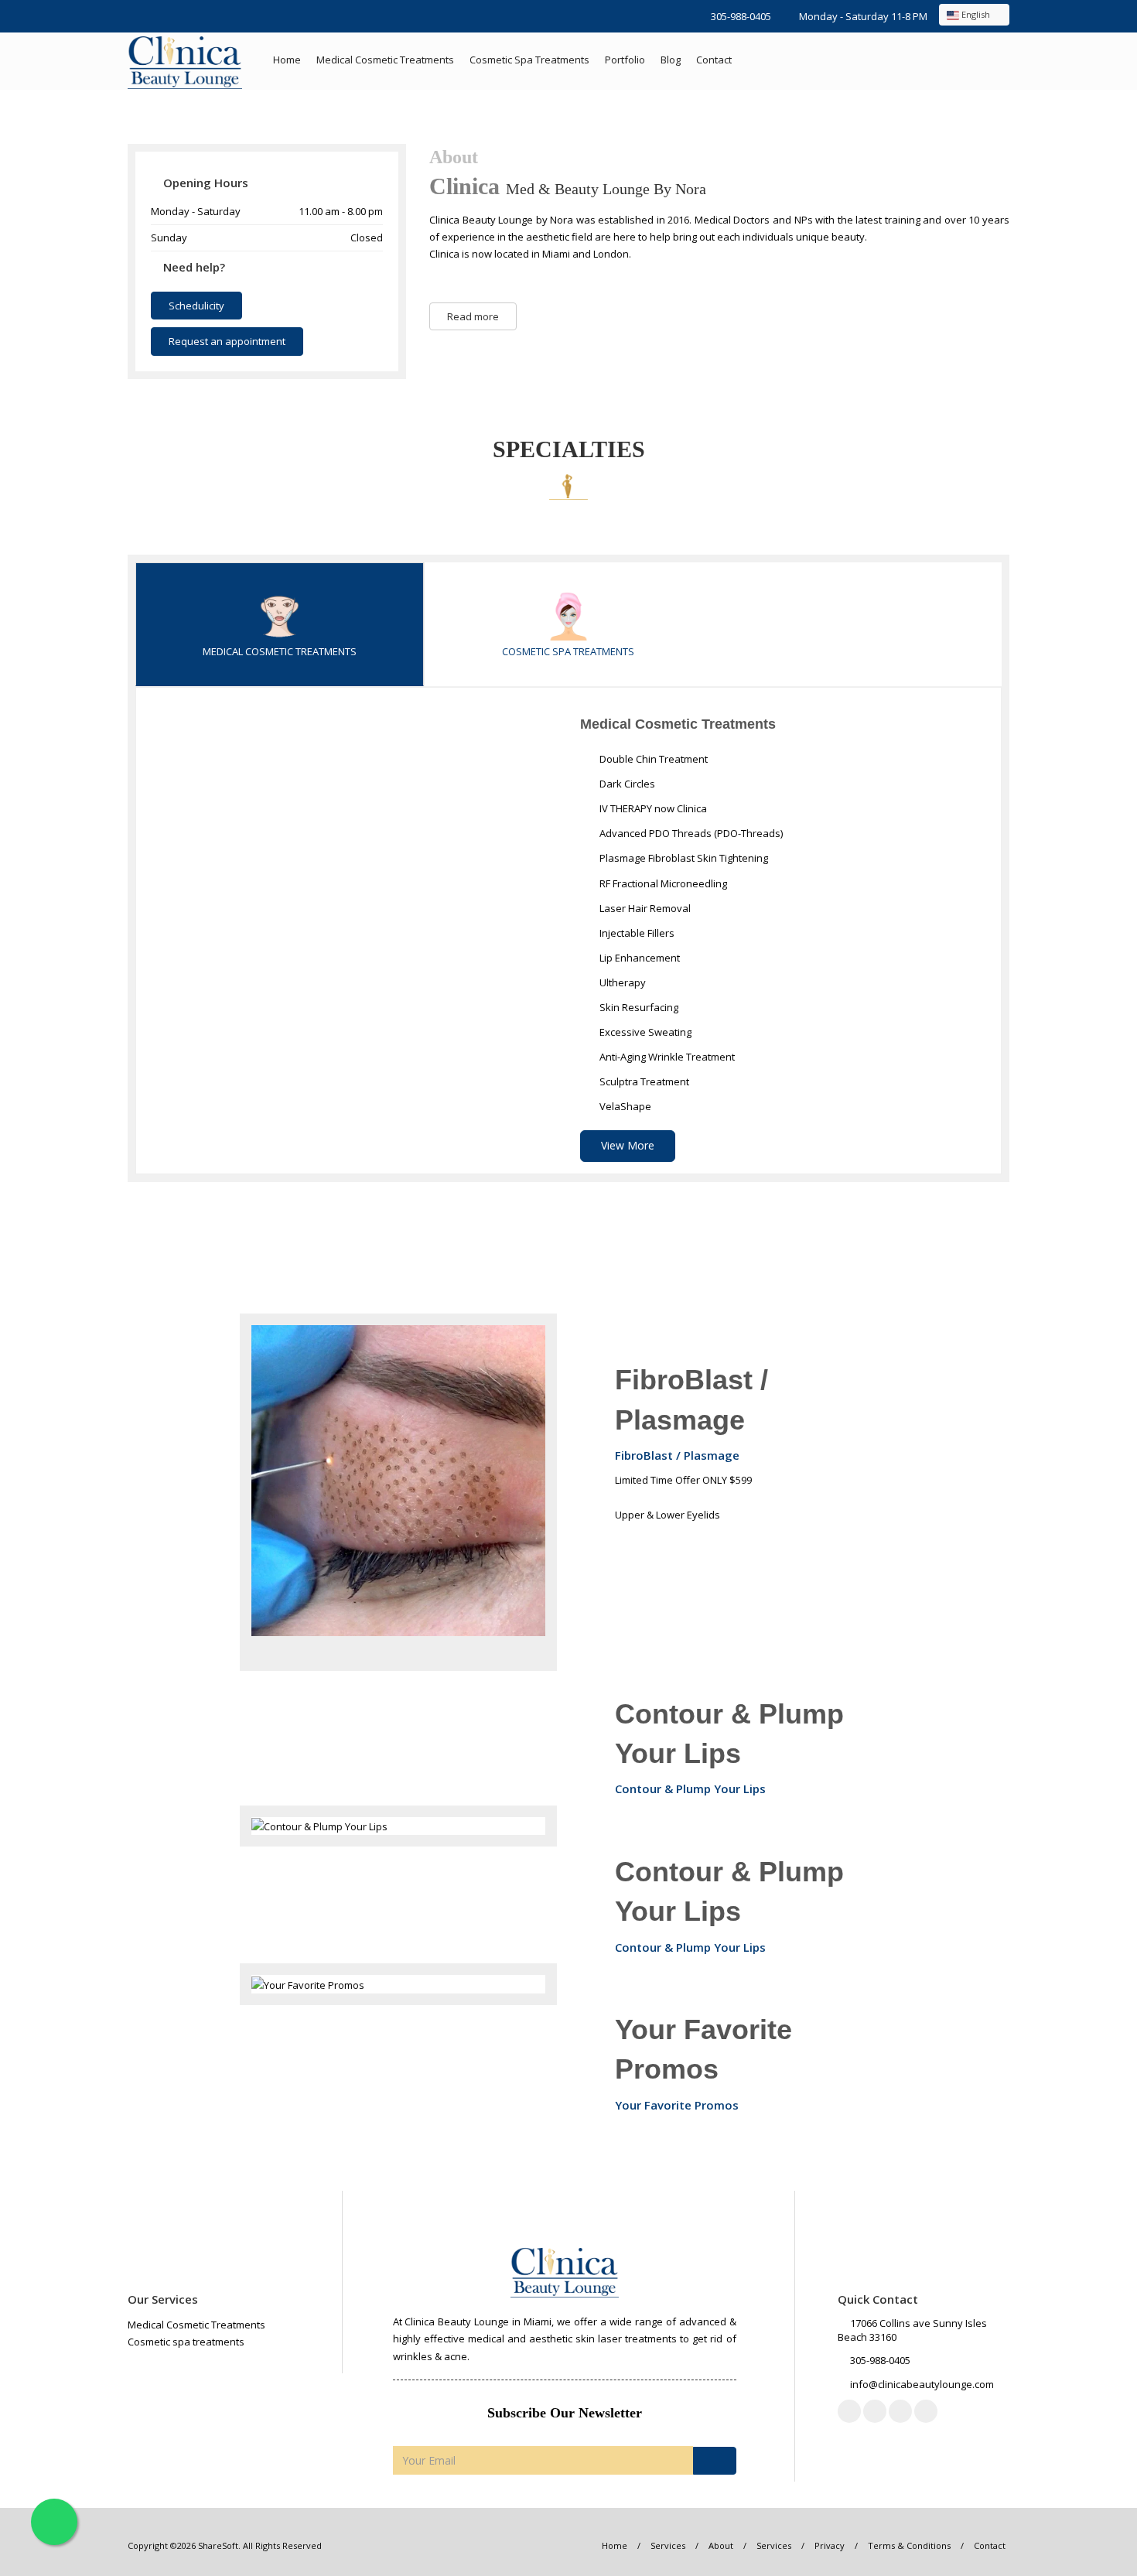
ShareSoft (218, 2545)
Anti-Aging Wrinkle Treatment (666, 1057)
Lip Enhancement (638, 958)
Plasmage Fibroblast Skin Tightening (683, 858)
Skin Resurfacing (638, 1007)
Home (287, 60)
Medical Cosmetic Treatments (385, 60)
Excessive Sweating (644, 1032)
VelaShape (624, 1106)
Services (668, 2545)
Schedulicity (196, 306)
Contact (714, 60)
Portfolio (625, 60)
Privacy (830, 2545)
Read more (473, 316)
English (976, 14)
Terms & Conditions (909, 2545)
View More (628, 1145)
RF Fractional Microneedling (662, 883)
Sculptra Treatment (643, 1081)
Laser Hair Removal (644, 908)
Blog (671, 60)
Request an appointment (227, 341)
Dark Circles (626, 784)
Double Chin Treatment (652, 759)
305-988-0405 (741, 16)
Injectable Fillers (636, 933)
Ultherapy (621, 982)
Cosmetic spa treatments (529, 60)
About (721, 2545)
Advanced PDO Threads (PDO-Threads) (690, 833)
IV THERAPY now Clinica (652, 808)
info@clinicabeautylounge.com (922, 2384)
